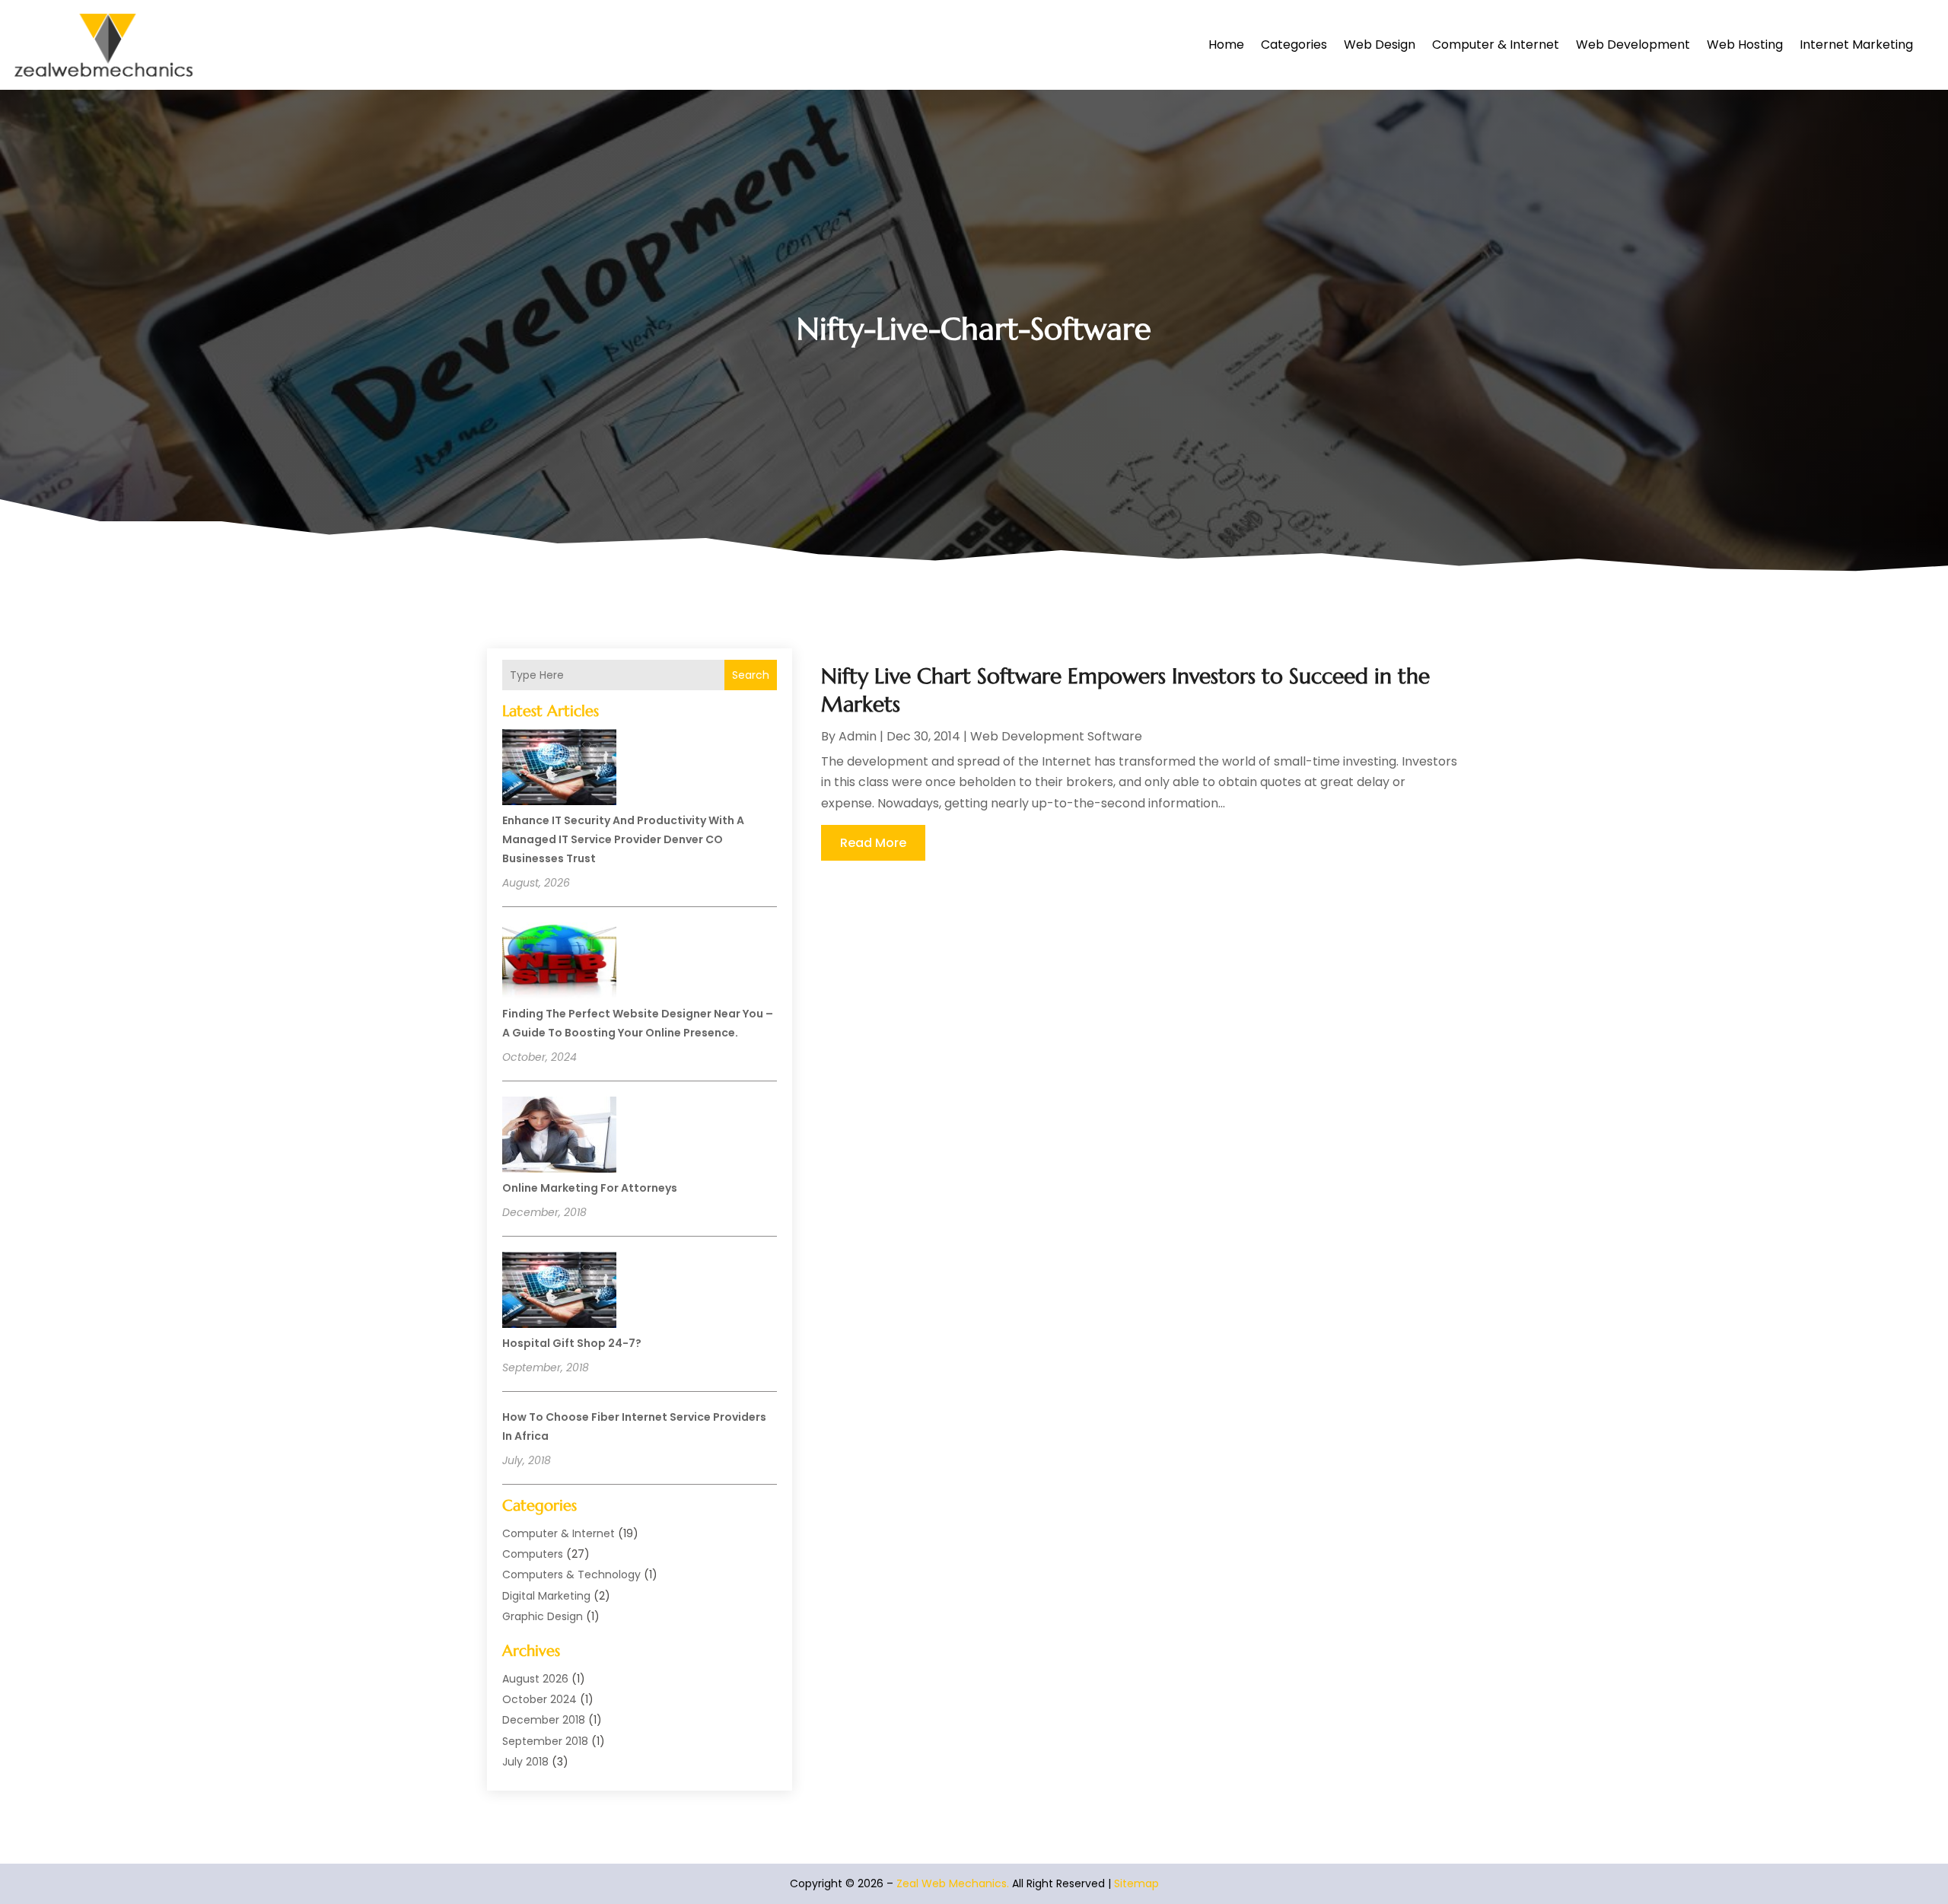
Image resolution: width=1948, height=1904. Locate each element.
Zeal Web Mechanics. (953, 1883)
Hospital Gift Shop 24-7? (572, 1343)
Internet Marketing (1856, 45)
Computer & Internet (1496, 45)
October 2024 (540, 1699)
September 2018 (545, 1741)
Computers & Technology (571, 1574)
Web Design (1380, 45)
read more (873, 843)
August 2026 (535, 1679)
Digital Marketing (546, 1596)
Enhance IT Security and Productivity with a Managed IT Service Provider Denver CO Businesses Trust (623, 839)
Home (1226, 45)
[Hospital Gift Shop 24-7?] (559, 1292)
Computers (533, 1554)
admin (858, 736)
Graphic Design (543, 1616)
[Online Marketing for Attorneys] (559, 1137)
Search (751, 675)
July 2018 (525, 1762)
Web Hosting (1745, 45)
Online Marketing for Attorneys (590, 1188)
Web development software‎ (1056, 736)
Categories (1294, 45)
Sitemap (1136, 1883)
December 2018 (544, 1720)
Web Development (1633, 45)
